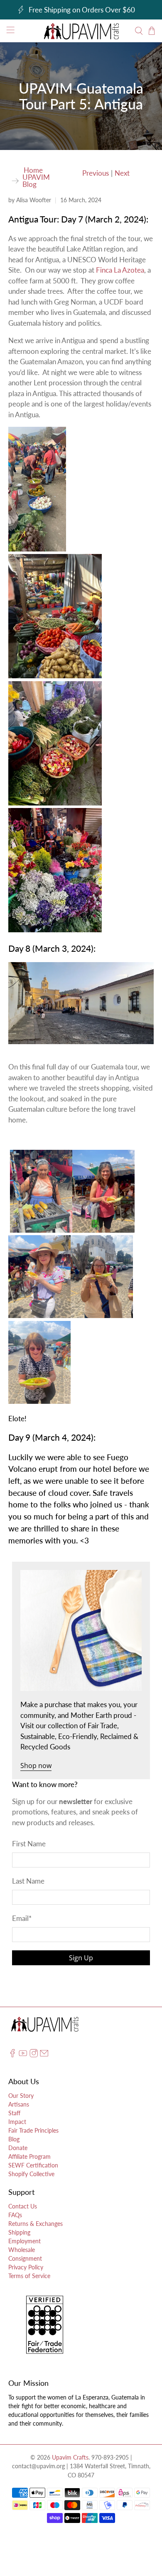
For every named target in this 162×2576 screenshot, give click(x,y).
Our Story (21, 2096)
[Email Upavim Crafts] (44, 2055)
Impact (17, 2122)
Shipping (19, 2232)
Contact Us (23, 2206)
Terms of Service (29, 2276)
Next (122, 173)
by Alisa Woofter (30, 200)
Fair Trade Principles (33, 2130)
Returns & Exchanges (36, 2224)
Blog (14, 2139)
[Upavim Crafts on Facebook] (12, 2055)
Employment (25, 2241)
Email (22, 1918)
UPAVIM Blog (36, 181)
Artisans (19, 2104)
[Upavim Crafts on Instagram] (34, 2055)
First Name (29, 1844)
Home (33, 170)
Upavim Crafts (70, 2457)
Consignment (25, 2258)
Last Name (28, 1881)
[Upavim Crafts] (81, 31)
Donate (18, 2148)
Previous (96, 173)
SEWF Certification (33, 2165)
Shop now (36, 1766)
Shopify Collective (31, 2174)
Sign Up (81, 1958)
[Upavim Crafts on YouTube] (23, 2055)
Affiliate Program (29, 2156)
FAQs (15, 2215)
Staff (14, 2113)
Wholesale (22, 2250)
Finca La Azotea (120, 270)
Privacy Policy (26, 2267)
